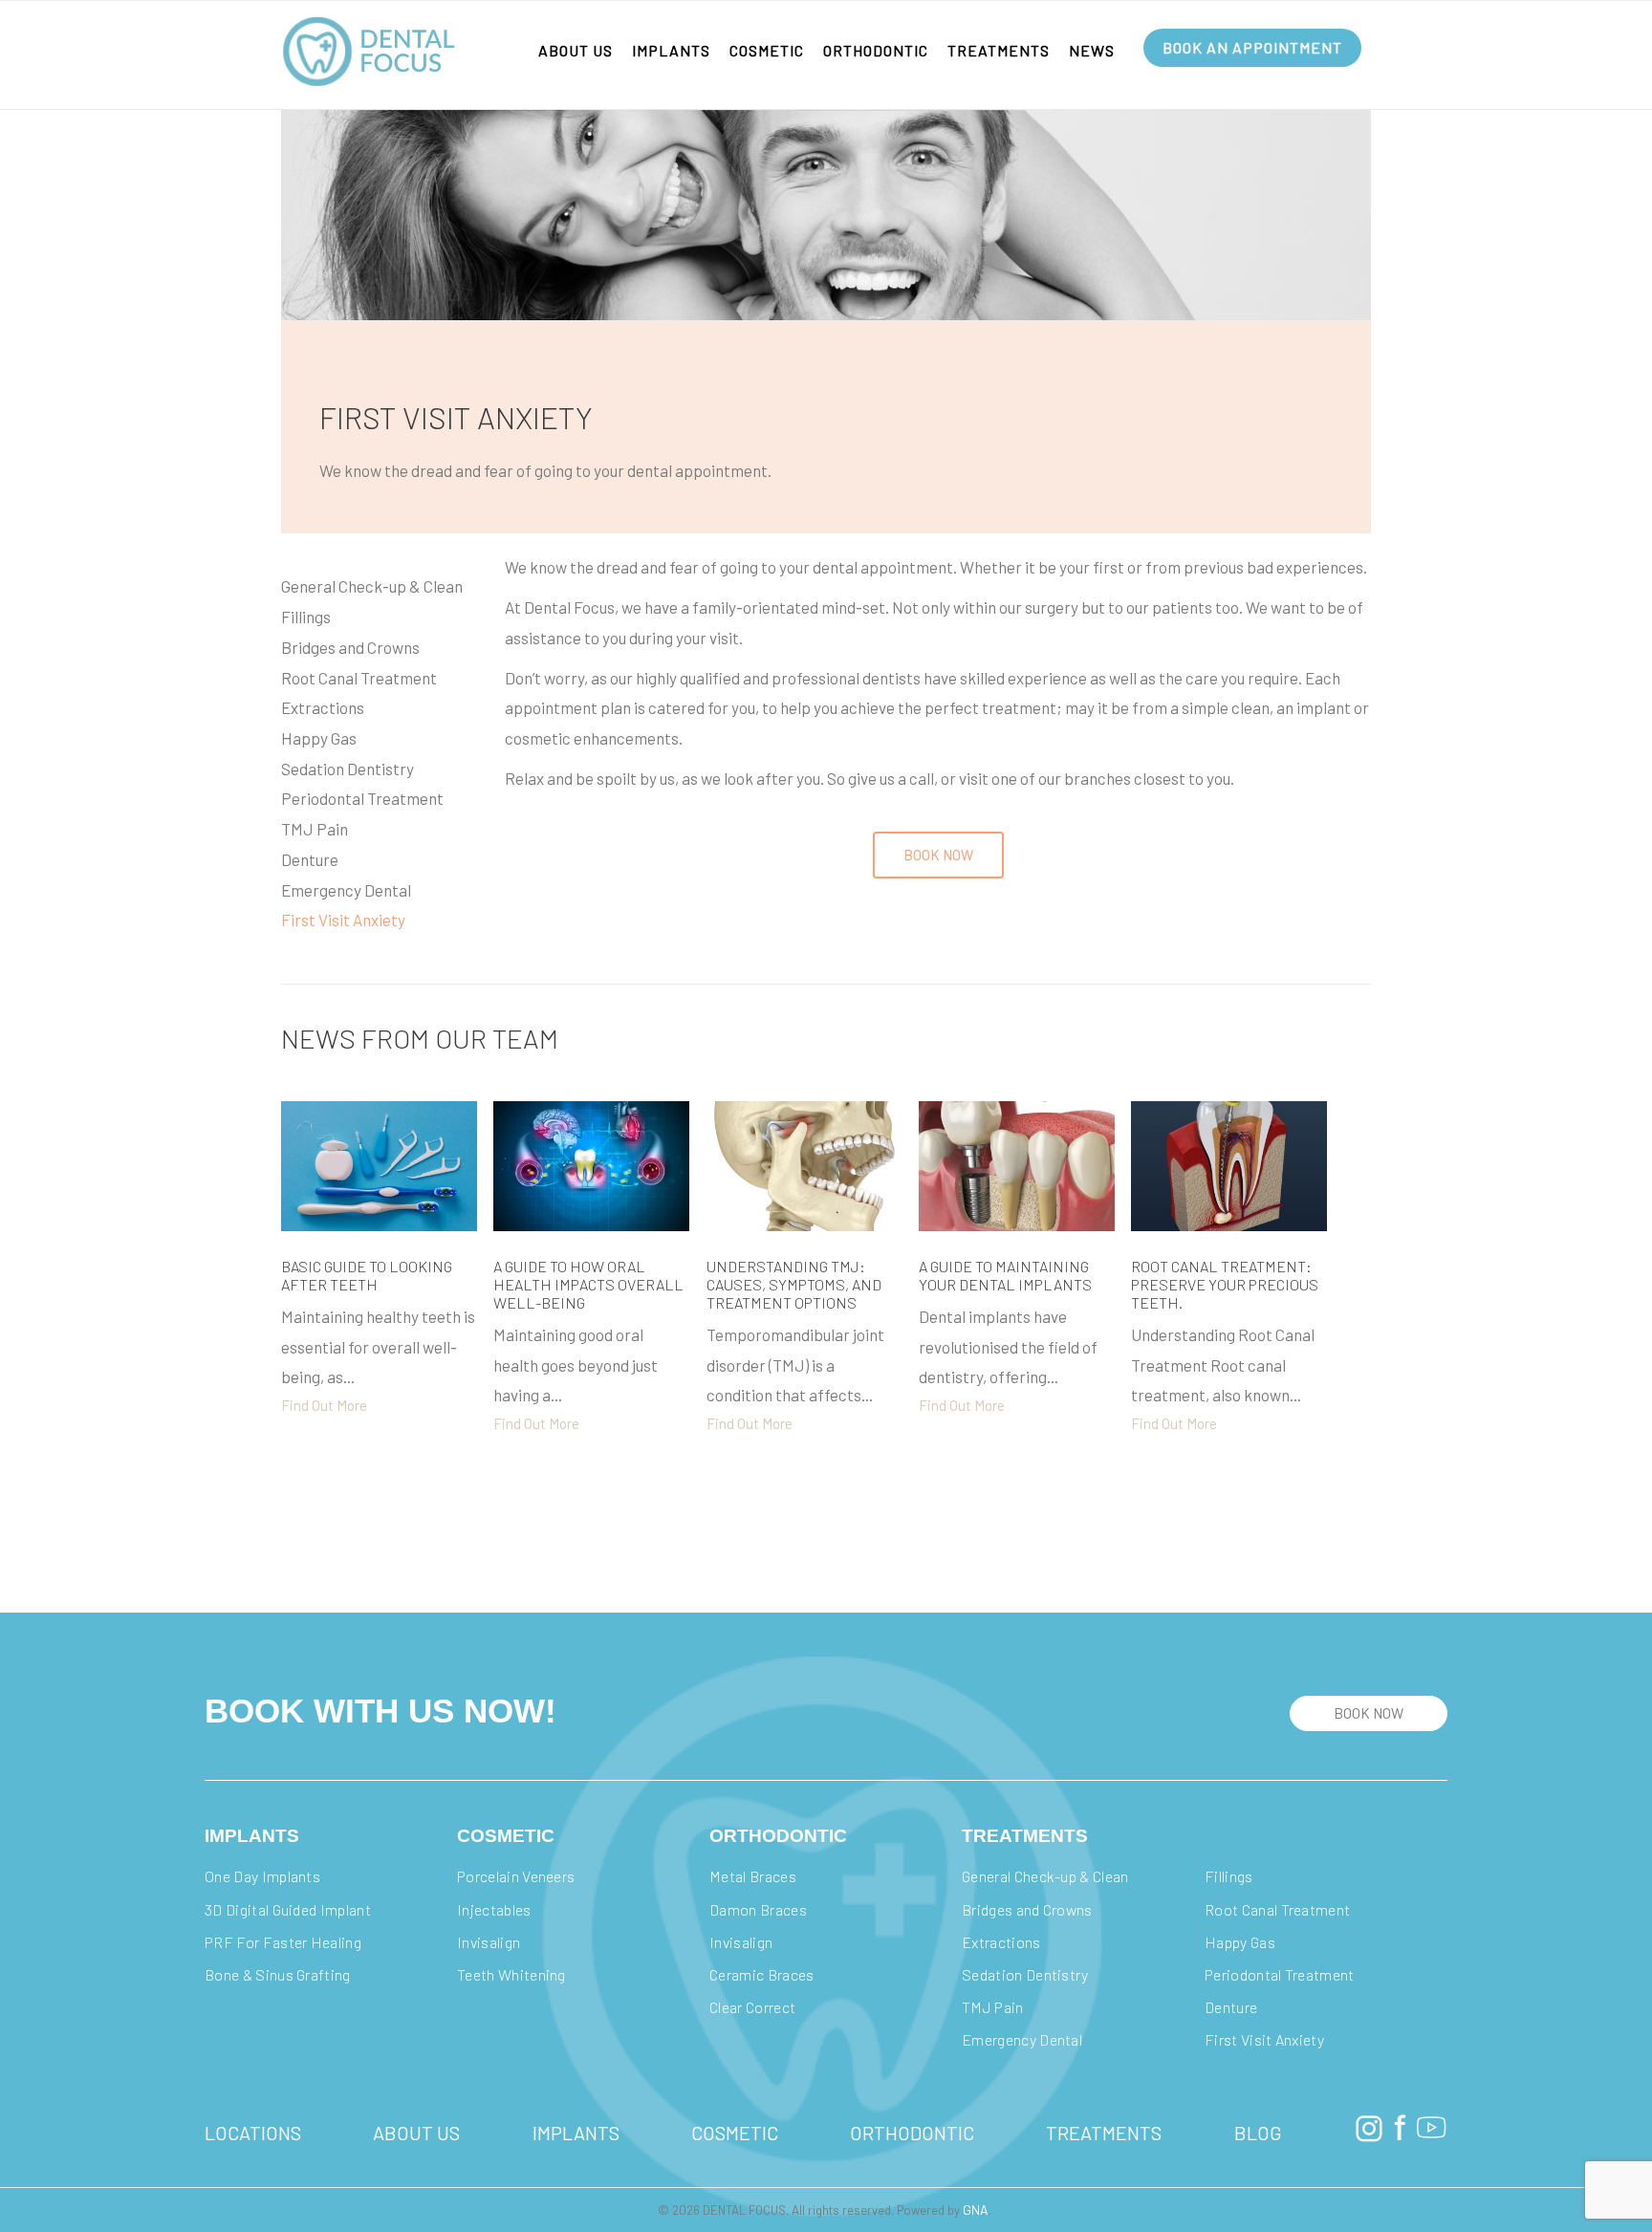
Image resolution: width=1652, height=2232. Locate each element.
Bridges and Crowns (350, 647)
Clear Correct (752, 2007)
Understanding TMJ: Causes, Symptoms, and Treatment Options (794, 1284)
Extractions (323, 707)
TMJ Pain (315, 829)
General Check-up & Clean (372, 586)
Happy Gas (319, 738)
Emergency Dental (346, 890)
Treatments (999, 50)
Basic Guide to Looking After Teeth (367, 1275)
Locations (253, 2133)
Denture (310, 859)
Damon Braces (760, 1909)
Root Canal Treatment (359, 678)
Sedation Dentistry (348, 769)
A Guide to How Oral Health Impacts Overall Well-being (588, 1284)
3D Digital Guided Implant (288, 1909)
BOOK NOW (1369, 1713)
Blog (1258, 2133)
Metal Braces (754, 1876)
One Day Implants (262, 1876)
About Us (576, 50)
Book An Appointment (1252, 47)
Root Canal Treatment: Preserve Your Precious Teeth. (1225, 1284)
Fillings (306, 617)
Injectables (496, 1909)
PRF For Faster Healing (284, 1942)
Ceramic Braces (761, 1974)
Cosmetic (767, 50)
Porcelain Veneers (516, 1876)
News (1092, 50)
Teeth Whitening (511, 1974)
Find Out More (324, 1405)
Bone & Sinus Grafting (278, 1974)
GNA (976, 2210)
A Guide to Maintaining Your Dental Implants (1015, 1275)
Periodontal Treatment (362, 798)
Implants (671, 50)
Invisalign (490, 1942)
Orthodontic (876, 50)
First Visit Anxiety (343, 920)
